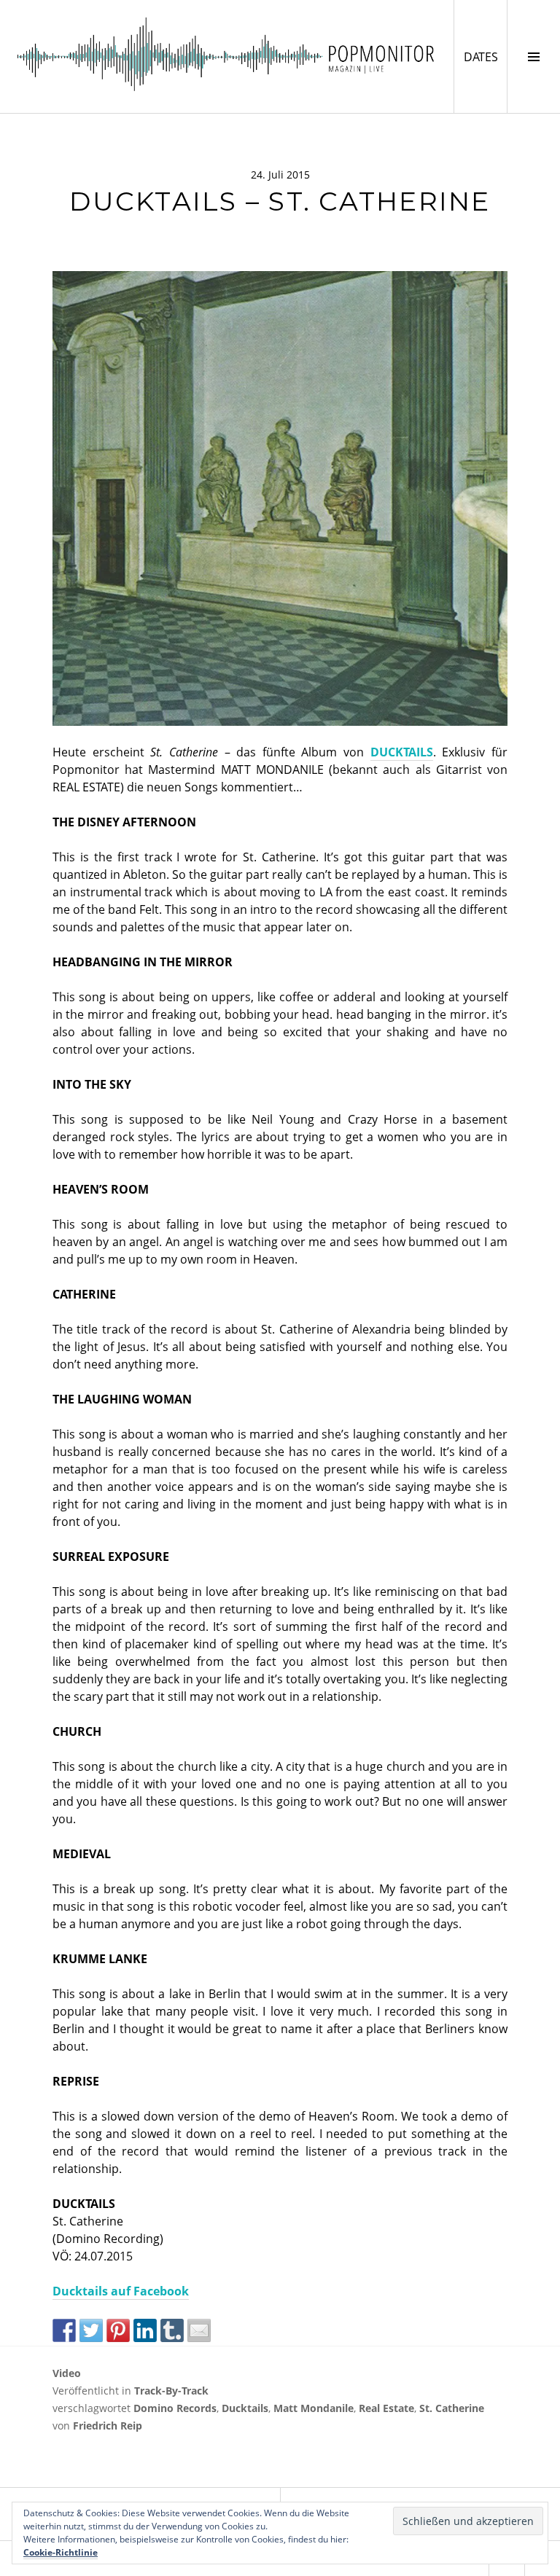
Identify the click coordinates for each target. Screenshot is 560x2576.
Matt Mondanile (314, 2408)
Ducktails (245, 2408)
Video (67, 2373)
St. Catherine (452, 2408)
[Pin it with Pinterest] (118, 2330)
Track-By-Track (171, 2391)
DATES (485, 56)
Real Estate (386, 2408)
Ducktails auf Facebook (121, 2291)
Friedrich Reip (108, 2426)
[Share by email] (199, 2330)
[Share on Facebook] (64, 2330)
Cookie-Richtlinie (61, 2552)
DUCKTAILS (402, 752)
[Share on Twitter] (91, 2330)
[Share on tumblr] (172, 2330)
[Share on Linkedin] (145, 2330)
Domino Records (175, 2408)
